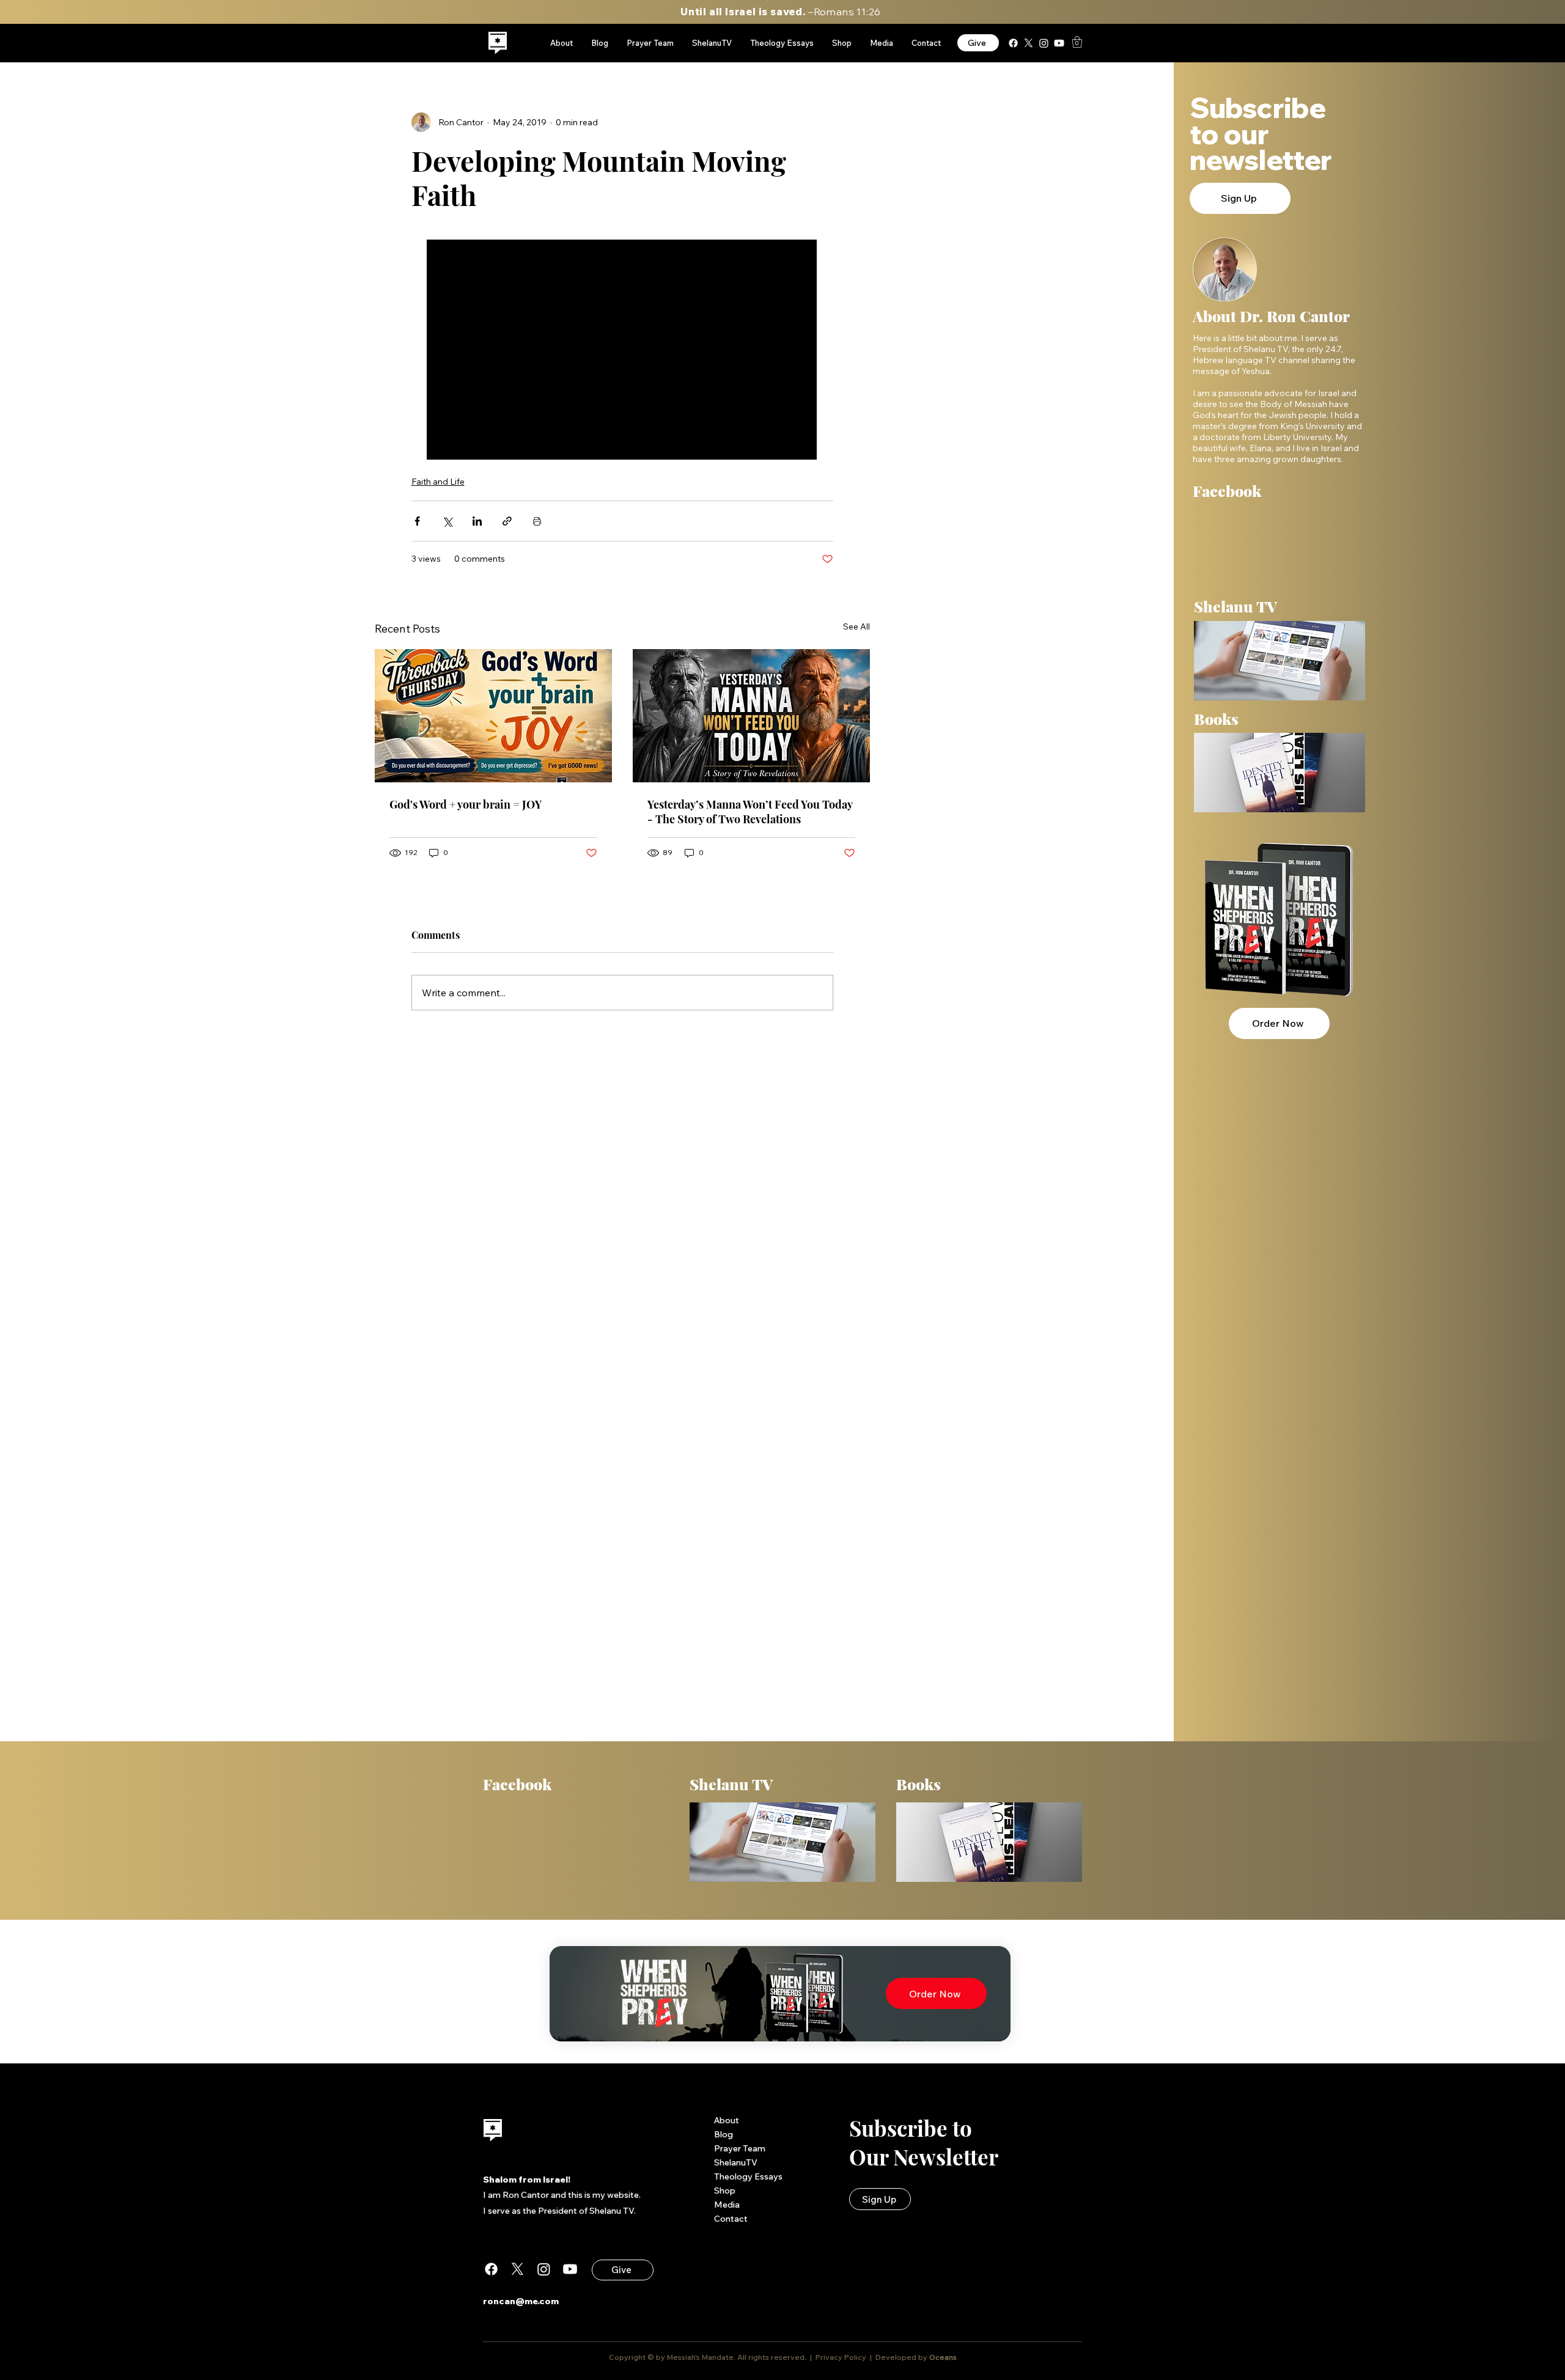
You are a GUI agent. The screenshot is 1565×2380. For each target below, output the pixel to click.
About (727, 2120)
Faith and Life (438, 482)
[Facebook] (1013, 43)
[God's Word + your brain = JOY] (493, 716)
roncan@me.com (521, 2301)
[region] (498, 43)
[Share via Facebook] (417, 521)
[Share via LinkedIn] (477, 521)
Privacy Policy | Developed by (871, 2357)
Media (727, 2205)
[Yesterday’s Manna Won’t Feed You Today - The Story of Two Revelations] (751, 716)
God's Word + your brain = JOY (466, 804)
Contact (731, 2219)
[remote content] (622, 351)
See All (856, 626)
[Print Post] (537, 521)
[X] (1029, 43)
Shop (725, 2191)
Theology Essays (748, 2176)
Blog (724, 2134)
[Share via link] (507, 521)
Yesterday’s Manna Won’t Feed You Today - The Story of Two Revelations (750, 812)
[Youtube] (1059, 43)
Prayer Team (740, 2148)
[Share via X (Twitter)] (447, 521)
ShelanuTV (736, 2162)
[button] (1077, 42)
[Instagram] (1044, 43)
